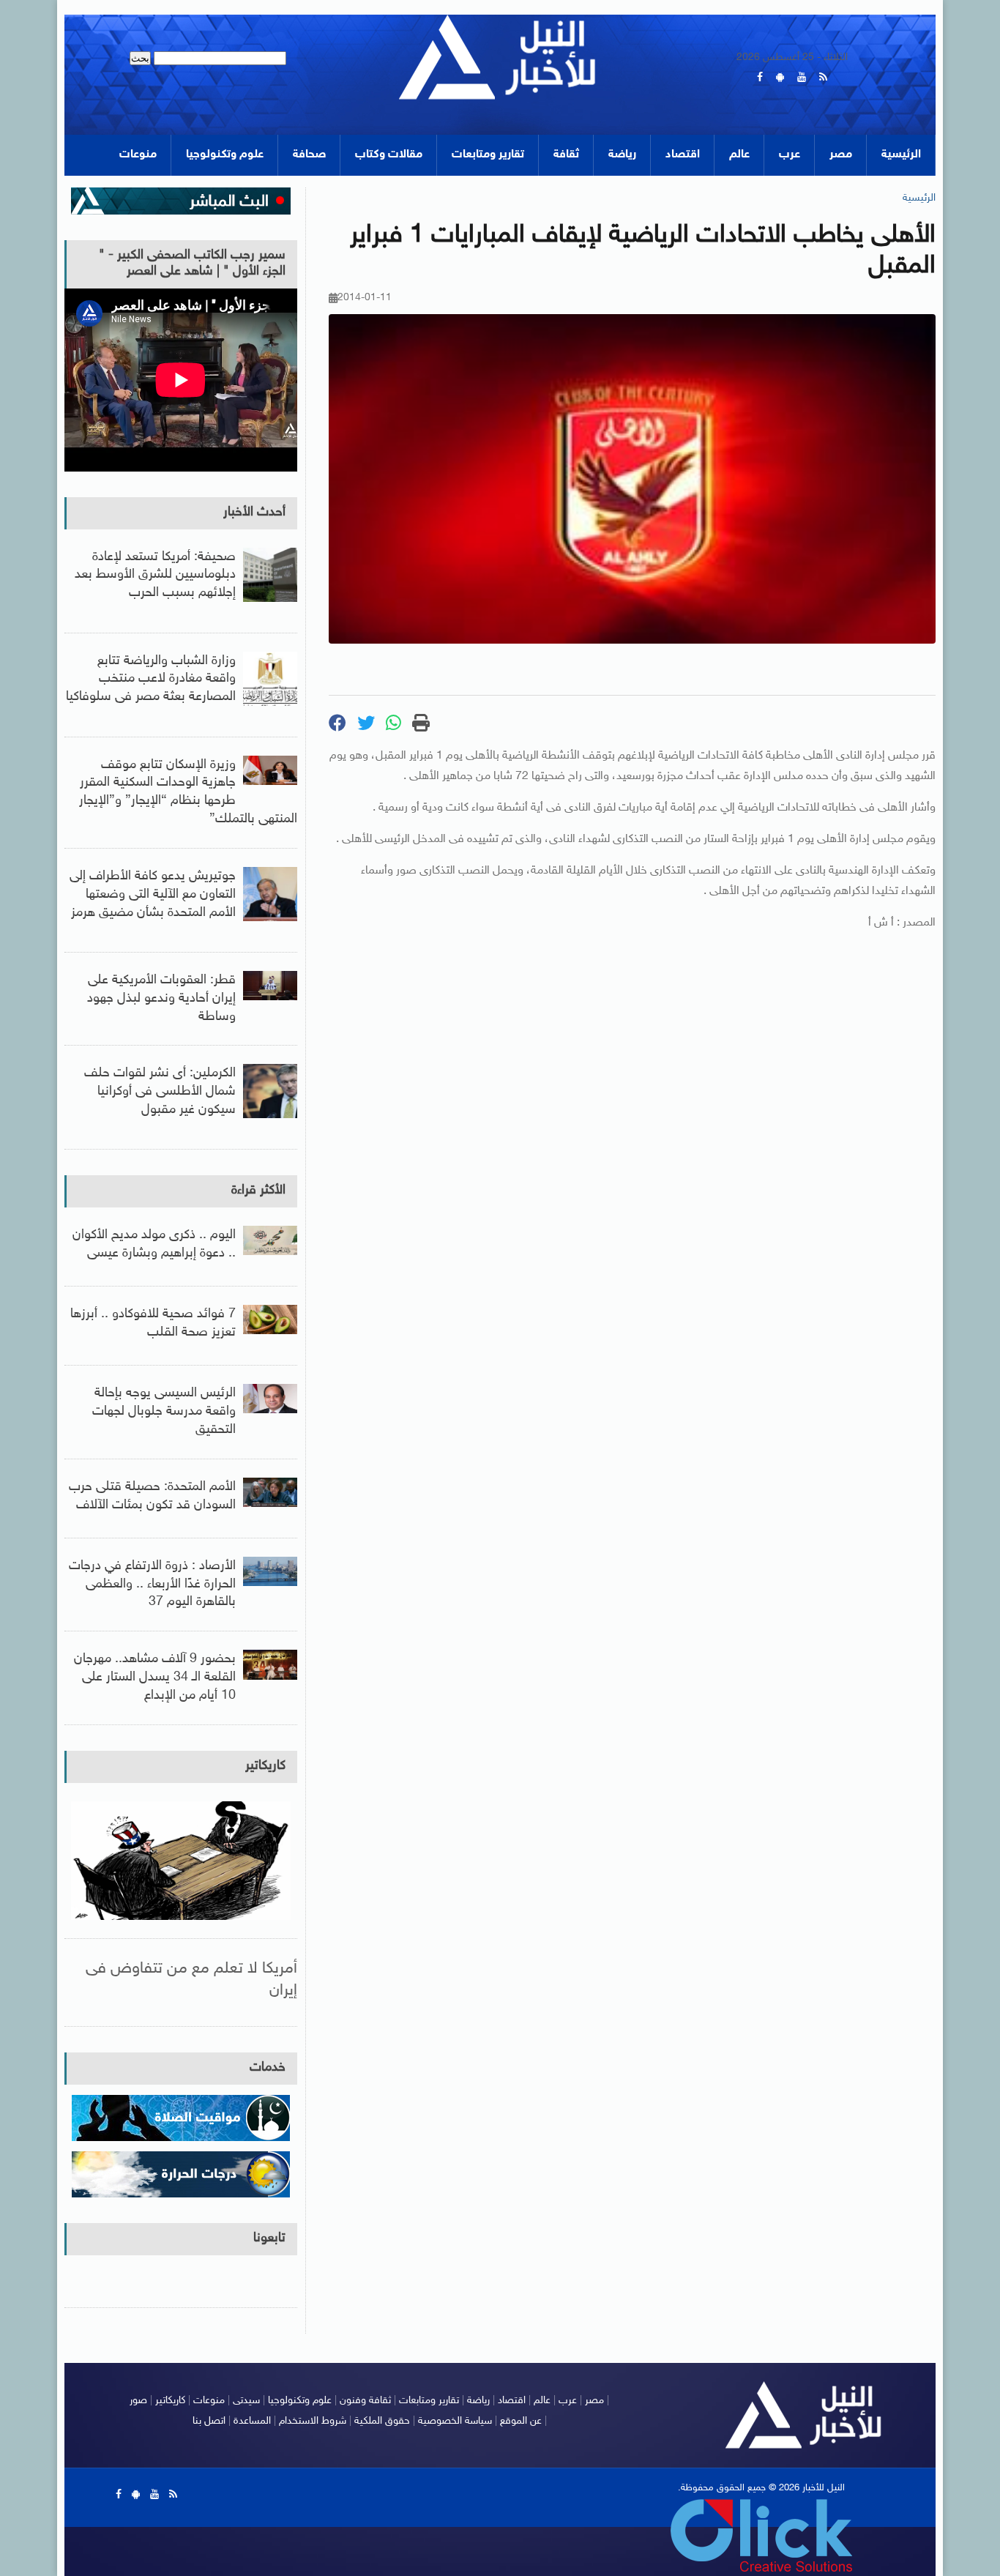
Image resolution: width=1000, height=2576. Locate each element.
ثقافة (566, 155)
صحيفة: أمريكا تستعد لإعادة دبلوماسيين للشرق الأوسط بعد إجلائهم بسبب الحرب (155, 576)
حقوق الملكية (382, 2421)
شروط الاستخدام (313, 2421)
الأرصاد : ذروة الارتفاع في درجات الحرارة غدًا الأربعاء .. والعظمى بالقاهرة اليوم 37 (152, 1585)
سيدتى (246, 2401)
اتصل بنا (209, 2421)
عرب (790, 155)
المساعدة (252, 2421)
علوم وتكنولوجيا (225, 155)
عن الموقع (521, 2421)
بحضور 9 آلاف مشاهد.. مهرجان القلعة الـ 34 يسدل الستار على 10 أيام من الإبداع (155, 1678)
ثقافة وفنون (365, 2401)
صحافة (309, 155)
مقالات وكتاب (389, 155)
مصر (841, 155)
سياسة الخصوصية (455, 2421)
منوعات (138, 155)
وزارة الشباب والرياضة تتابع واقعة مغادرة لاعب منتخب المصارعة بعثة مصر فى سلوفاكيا (151, 680)
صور (138, 2401)
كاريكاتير (265, 1766)
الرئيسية (901, 155)
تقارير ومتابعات (488, 155)
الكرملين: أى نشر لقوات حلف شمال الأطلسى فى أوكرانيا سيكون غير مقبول (160, 1092)
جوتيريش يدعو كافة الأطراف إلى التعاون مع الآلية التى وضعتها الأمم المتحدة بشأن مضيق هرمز (153, 895)
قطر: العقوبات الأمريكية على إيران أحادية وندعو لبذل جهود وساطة (161, 999)
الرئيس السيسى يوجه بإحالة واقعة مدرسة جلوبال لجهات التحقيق (164, 1412)
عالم (739, 155)
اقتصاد (683, 155)
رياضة (622, 155)
